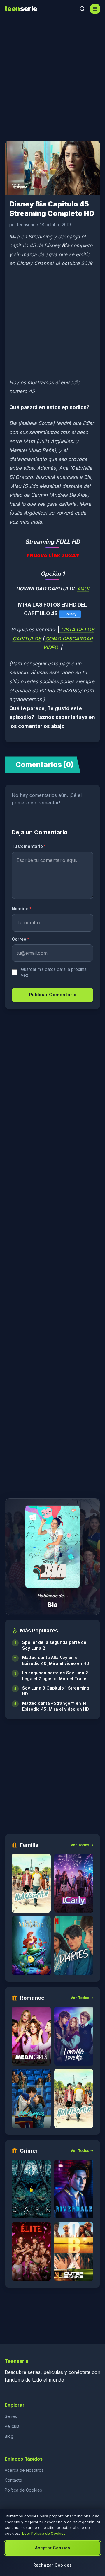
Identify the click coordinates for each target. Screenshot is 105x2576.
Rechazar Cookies (52, 2565)
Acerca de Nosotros (24, 2470)
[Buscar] (82, 9)
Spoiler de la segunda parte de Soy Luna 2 (54, 1645)
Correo (20, 939)
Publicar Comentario (53, 995)
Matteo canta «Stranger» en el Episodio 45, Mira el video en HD (56, 1706)
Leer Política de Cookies (44, 2533)
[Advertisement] (52, 76)
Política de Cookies (23, 2490)
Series (11, 2416)
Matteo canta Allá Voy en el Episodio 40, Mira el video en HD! (56, 1660)
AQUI (83, 589)
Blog (9, 2436)
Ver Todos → (82, 1845)
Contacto (13, 2480)
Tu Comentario (29, 846)
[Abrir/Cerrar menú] (95, 9)
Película (12, 2426)
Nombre (22, 909)
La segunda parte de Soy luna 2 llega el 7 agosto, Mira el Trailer (55, 1676)
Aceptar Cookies (52, 2548)
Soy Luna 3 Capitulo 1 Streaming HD (56, 1691)
